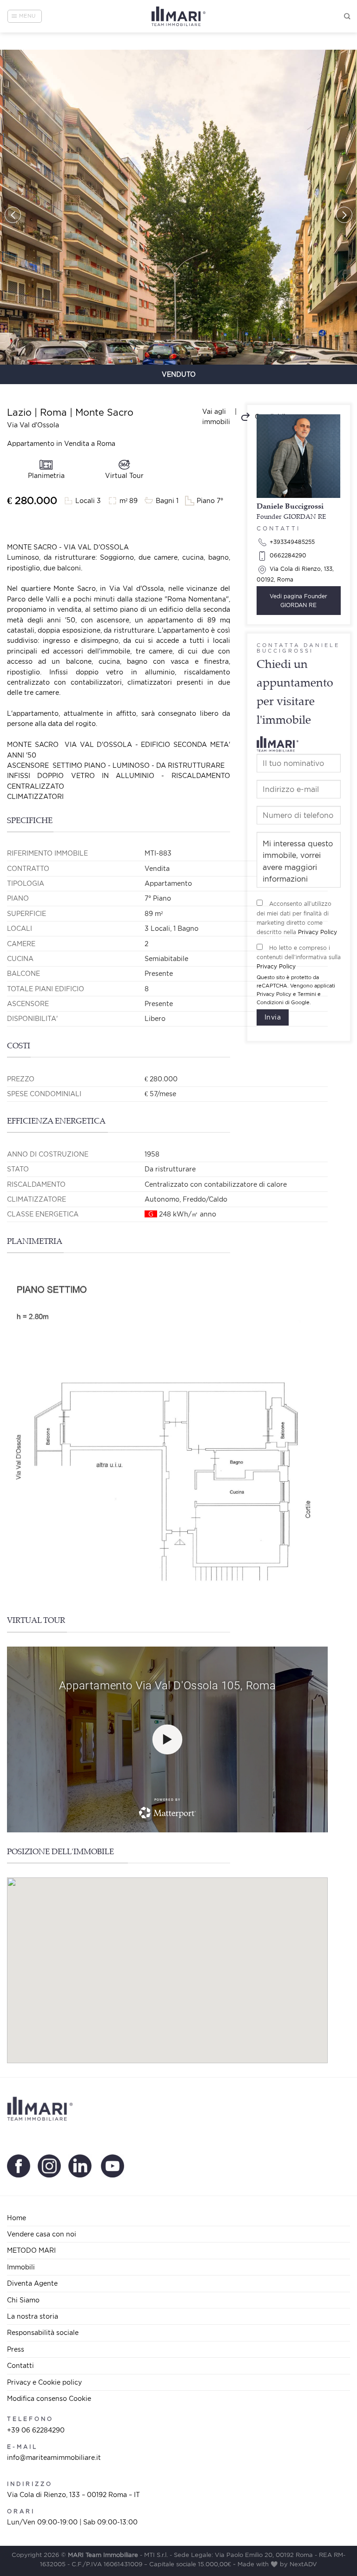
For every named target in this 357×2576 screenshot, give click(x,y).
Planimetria (46, 475)
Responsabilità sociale (43, 2332)
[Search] (347, 16)
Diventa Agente (32, 2283)
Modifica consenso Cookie (49, 2398)
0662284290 (287, 555)
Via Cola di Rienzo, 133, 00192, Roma (295, 574)
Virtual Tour (124, 475)
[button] (13, 215)
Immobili (21, 2267)
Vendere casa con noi (42, 2234)
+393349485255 (291, 542)
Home (17, 2218)
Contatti (20, 2365)
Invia (273, 1017)
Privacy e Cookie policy (44, 2382)
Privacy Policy (317, 932)
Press (16, 2349)
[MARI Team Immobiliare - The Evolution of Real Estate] (179, 16)
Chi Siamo (23, 2300)
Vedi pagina (298, 601)
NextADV (303, 2564)
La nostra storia (33, 2316)
